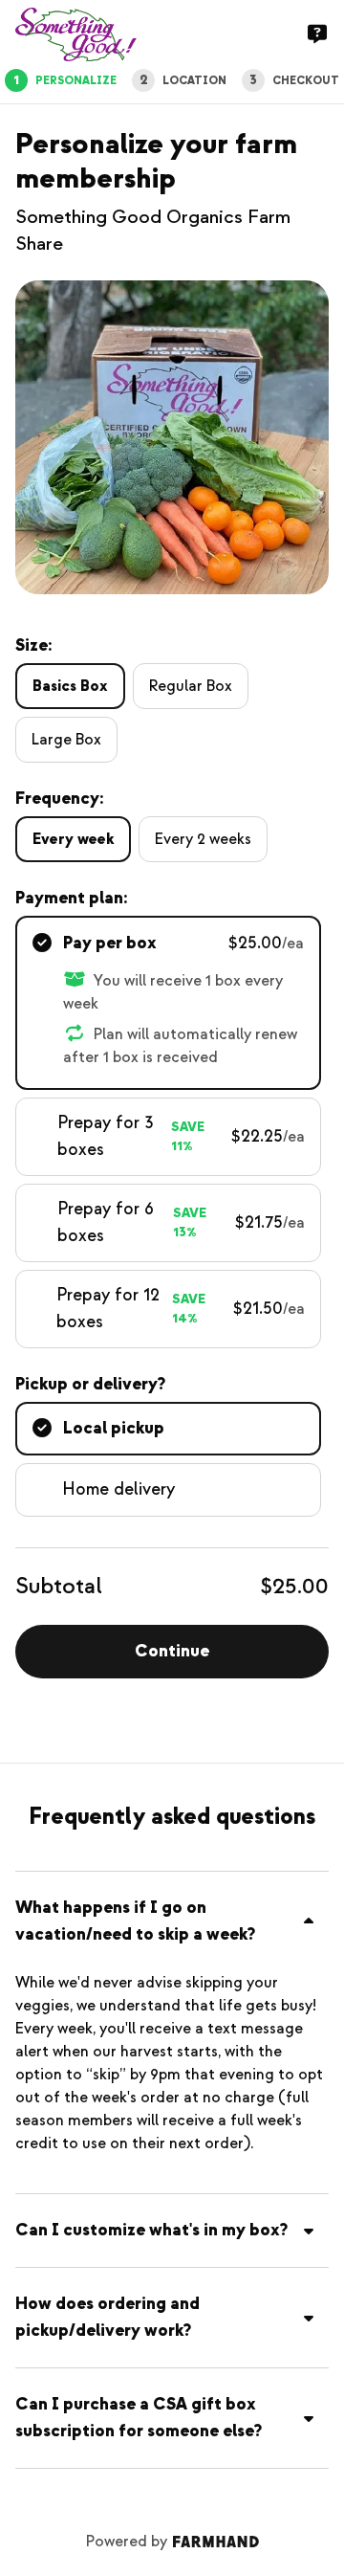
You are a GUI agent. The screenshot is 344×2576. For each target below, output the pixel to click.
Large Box (66, 740)
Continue (172, 1651)
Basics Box (70, 686)
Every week (73, 839)
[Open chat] (317, 34)
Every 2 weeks (203, 839)
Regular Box (191, 686)
